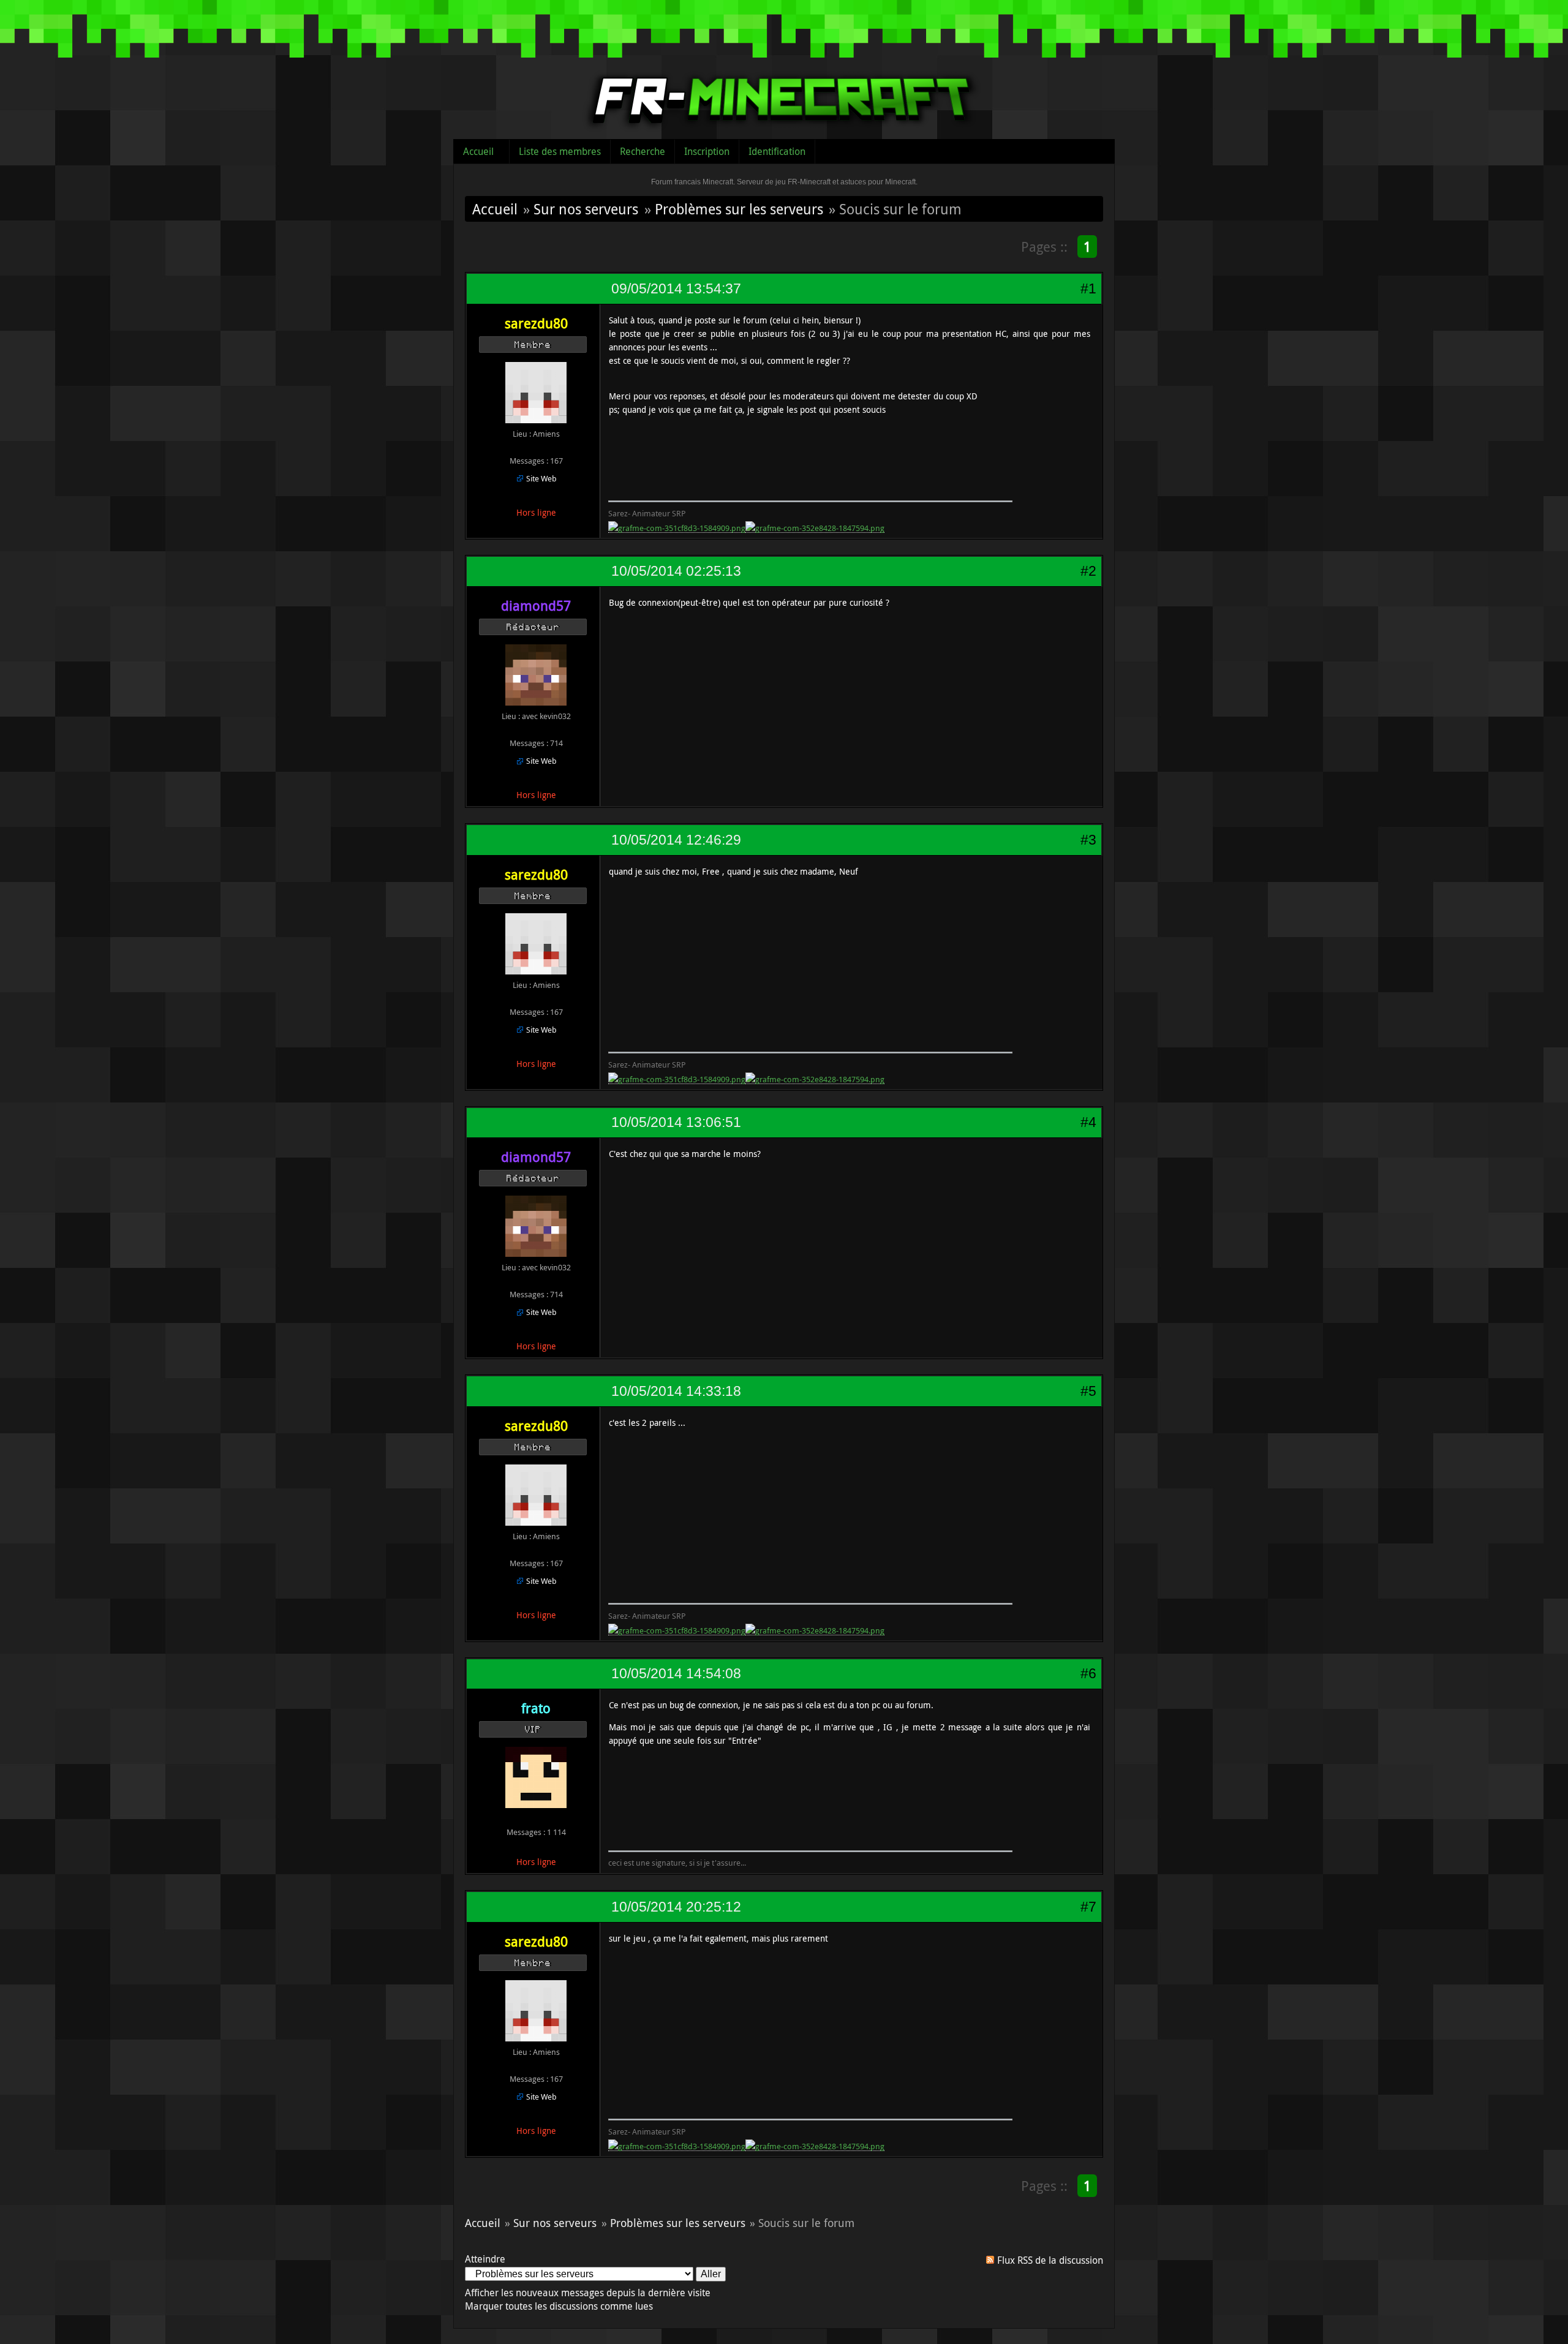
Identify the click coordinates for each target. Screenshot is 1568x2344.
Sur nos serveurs (586, 209)
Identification (777, 151)
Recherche (643, 151)
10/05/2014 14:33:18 (676, 1391)
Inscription (707, 151)
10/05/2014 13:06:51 (676, 1122)
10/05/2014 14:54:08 (676, 1673)
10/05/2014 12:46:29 (676, 840)
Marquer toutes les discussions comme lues (559, 2306)
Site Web (541, 478)
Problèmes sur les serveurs (739, 209)
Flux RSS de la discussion (1050, 2260)
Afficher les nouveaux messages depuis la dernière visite (588, 2293)
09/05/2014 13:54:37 (676, 288)
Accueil (478, 151)
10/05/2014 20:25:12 (676, 1907)
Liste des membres (560, 151)
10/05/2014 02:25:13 (676, 571)
